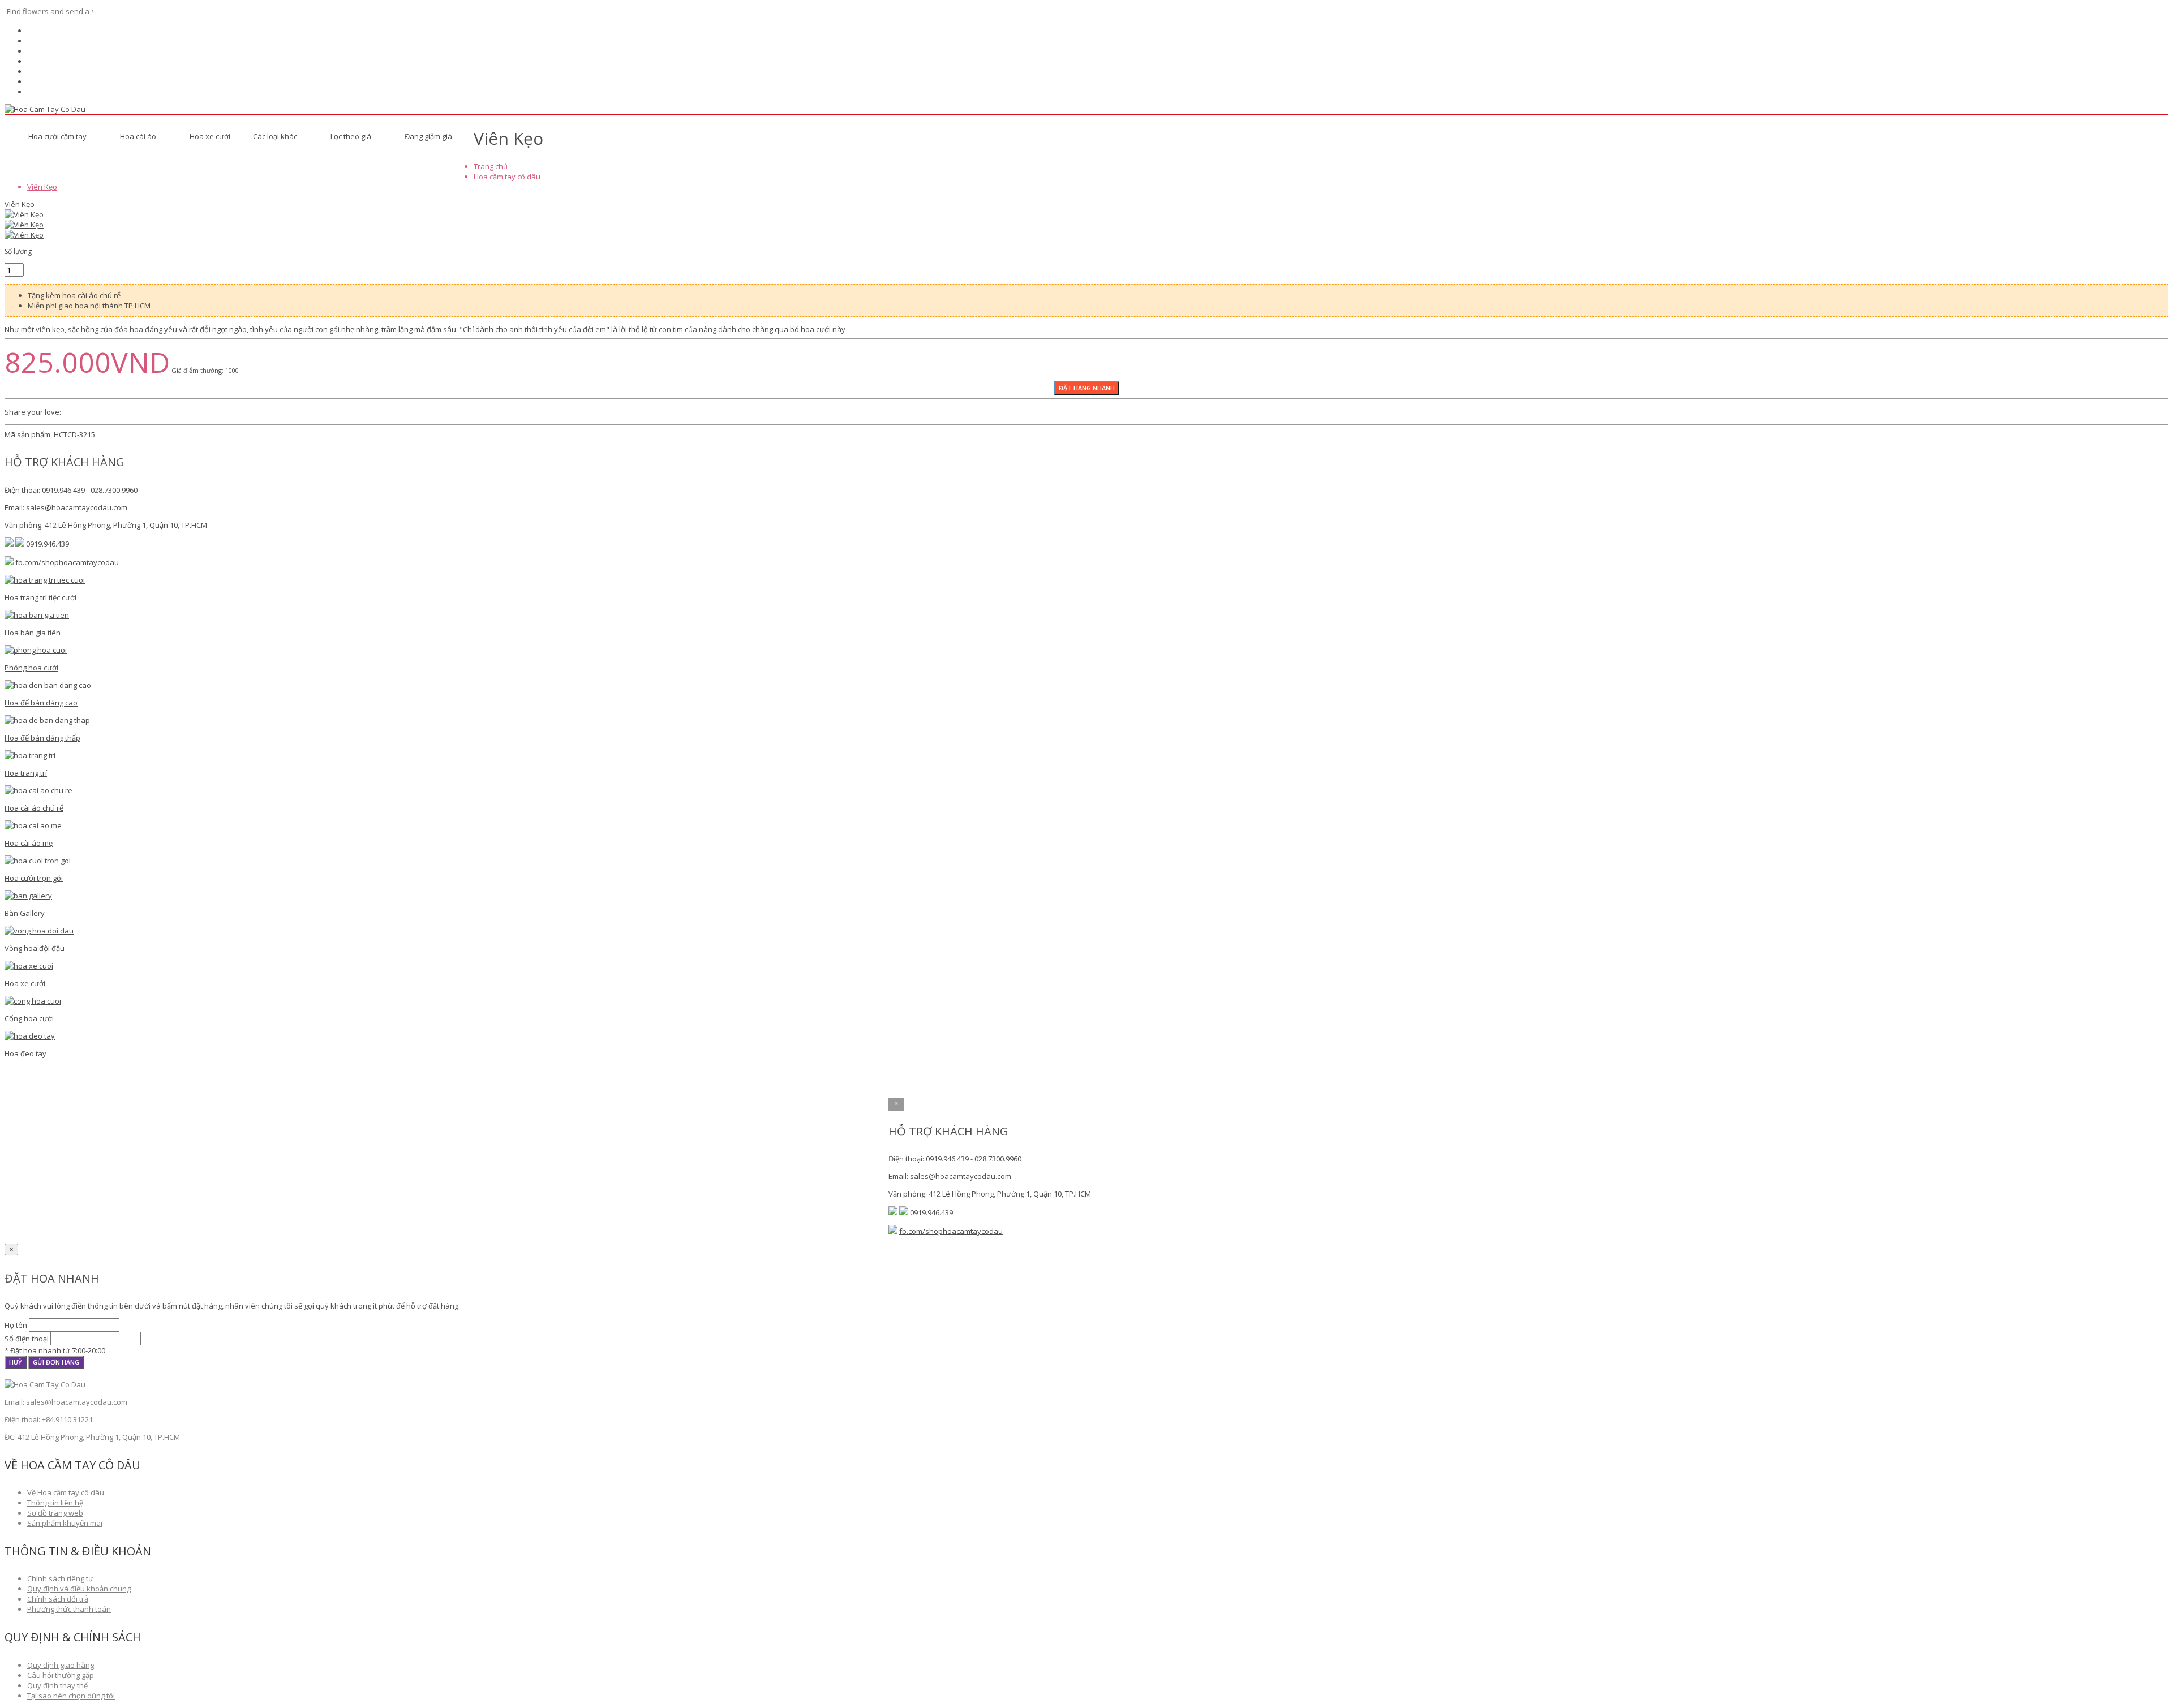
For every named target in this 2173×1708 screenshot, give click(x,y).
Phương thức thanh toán (69, 1609)
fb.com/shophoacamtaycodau (67, 562)
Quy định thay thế (57, 1685)
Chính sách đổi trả (58, 1599)
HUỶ (16, 1362)
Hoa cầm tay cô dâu (507, 177)
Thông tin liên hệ (55, 1503)
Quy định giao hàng (61, 1665)
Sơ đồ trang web (55, 1513)
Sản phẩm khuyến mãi (65, 1523)
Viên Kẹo (42, 187)
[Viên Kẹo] (24, 214)
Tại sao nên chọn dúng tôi (71, 1696)
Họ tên (16, 1325)
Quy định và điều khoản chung (79, 1589)
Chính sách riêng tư (60, 1578)
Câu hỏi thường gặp (61, 1675)
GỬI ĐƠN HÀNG (56, 1362)
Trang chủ (491, 166)
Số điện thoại (27, 1339)
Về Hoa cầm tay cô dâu (66, 1492)
